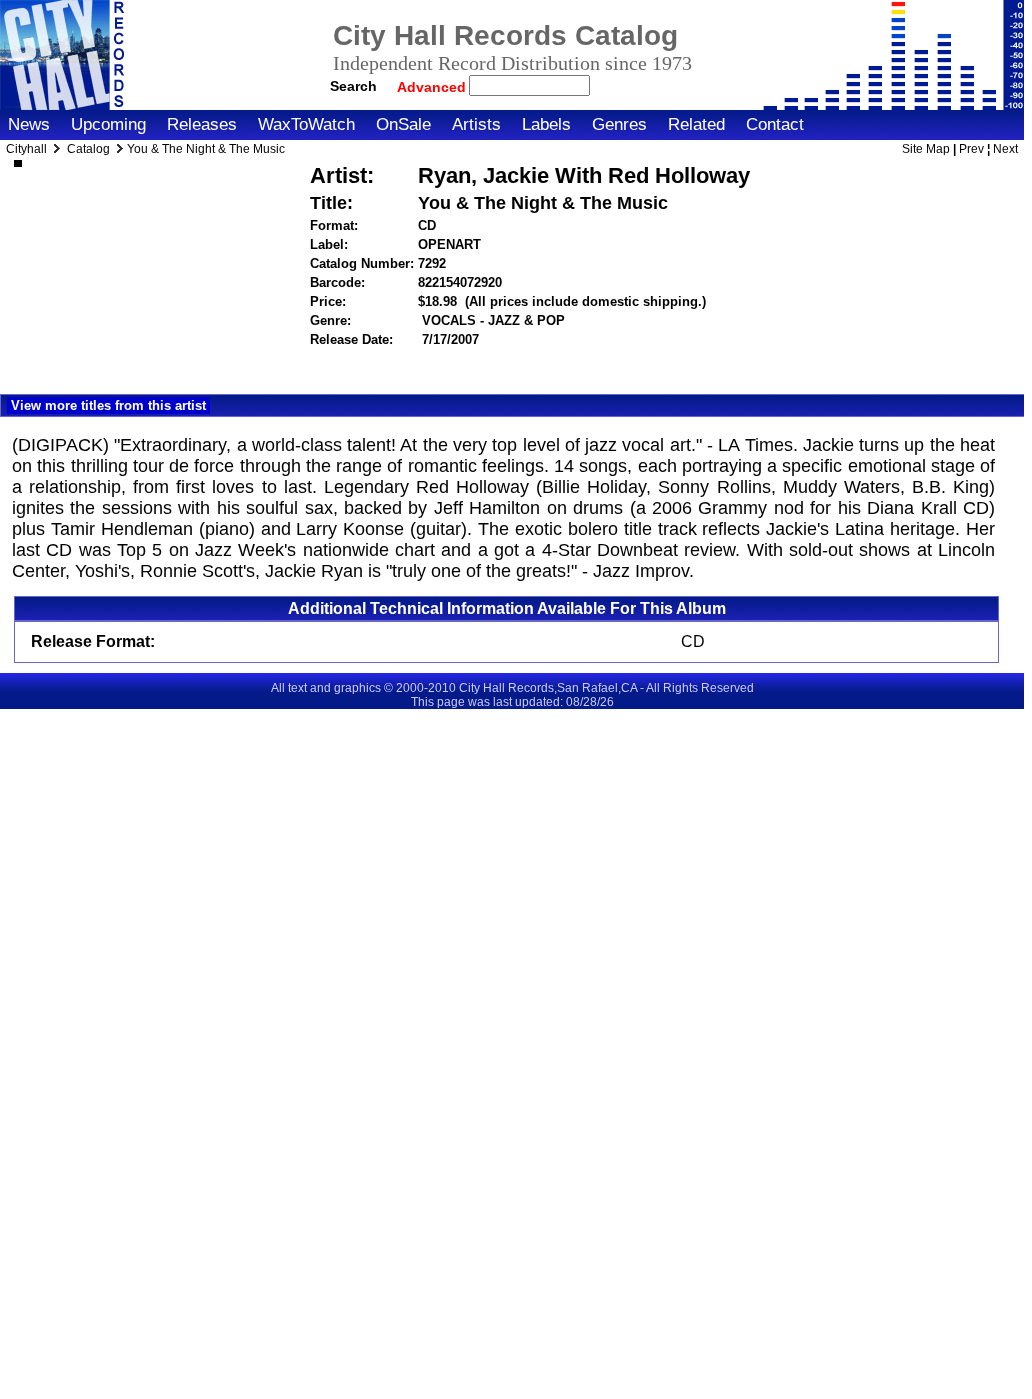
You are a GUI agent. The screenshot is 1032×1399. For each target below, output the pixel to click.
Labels (546, 124)
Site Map (926, 149)
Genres (619, 124)
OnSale (403, 124)
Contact (775, 124)
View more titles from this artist (108, 405)
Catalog (88, 149)
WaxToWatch (306, 124)
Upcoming (108, 124)
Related (696, 124)
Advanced (433, 87)
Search (353, 86)
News (29, 124)
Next (1005, 149)
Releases (202, 124)
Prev (971, 149)
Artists (476, 124)
